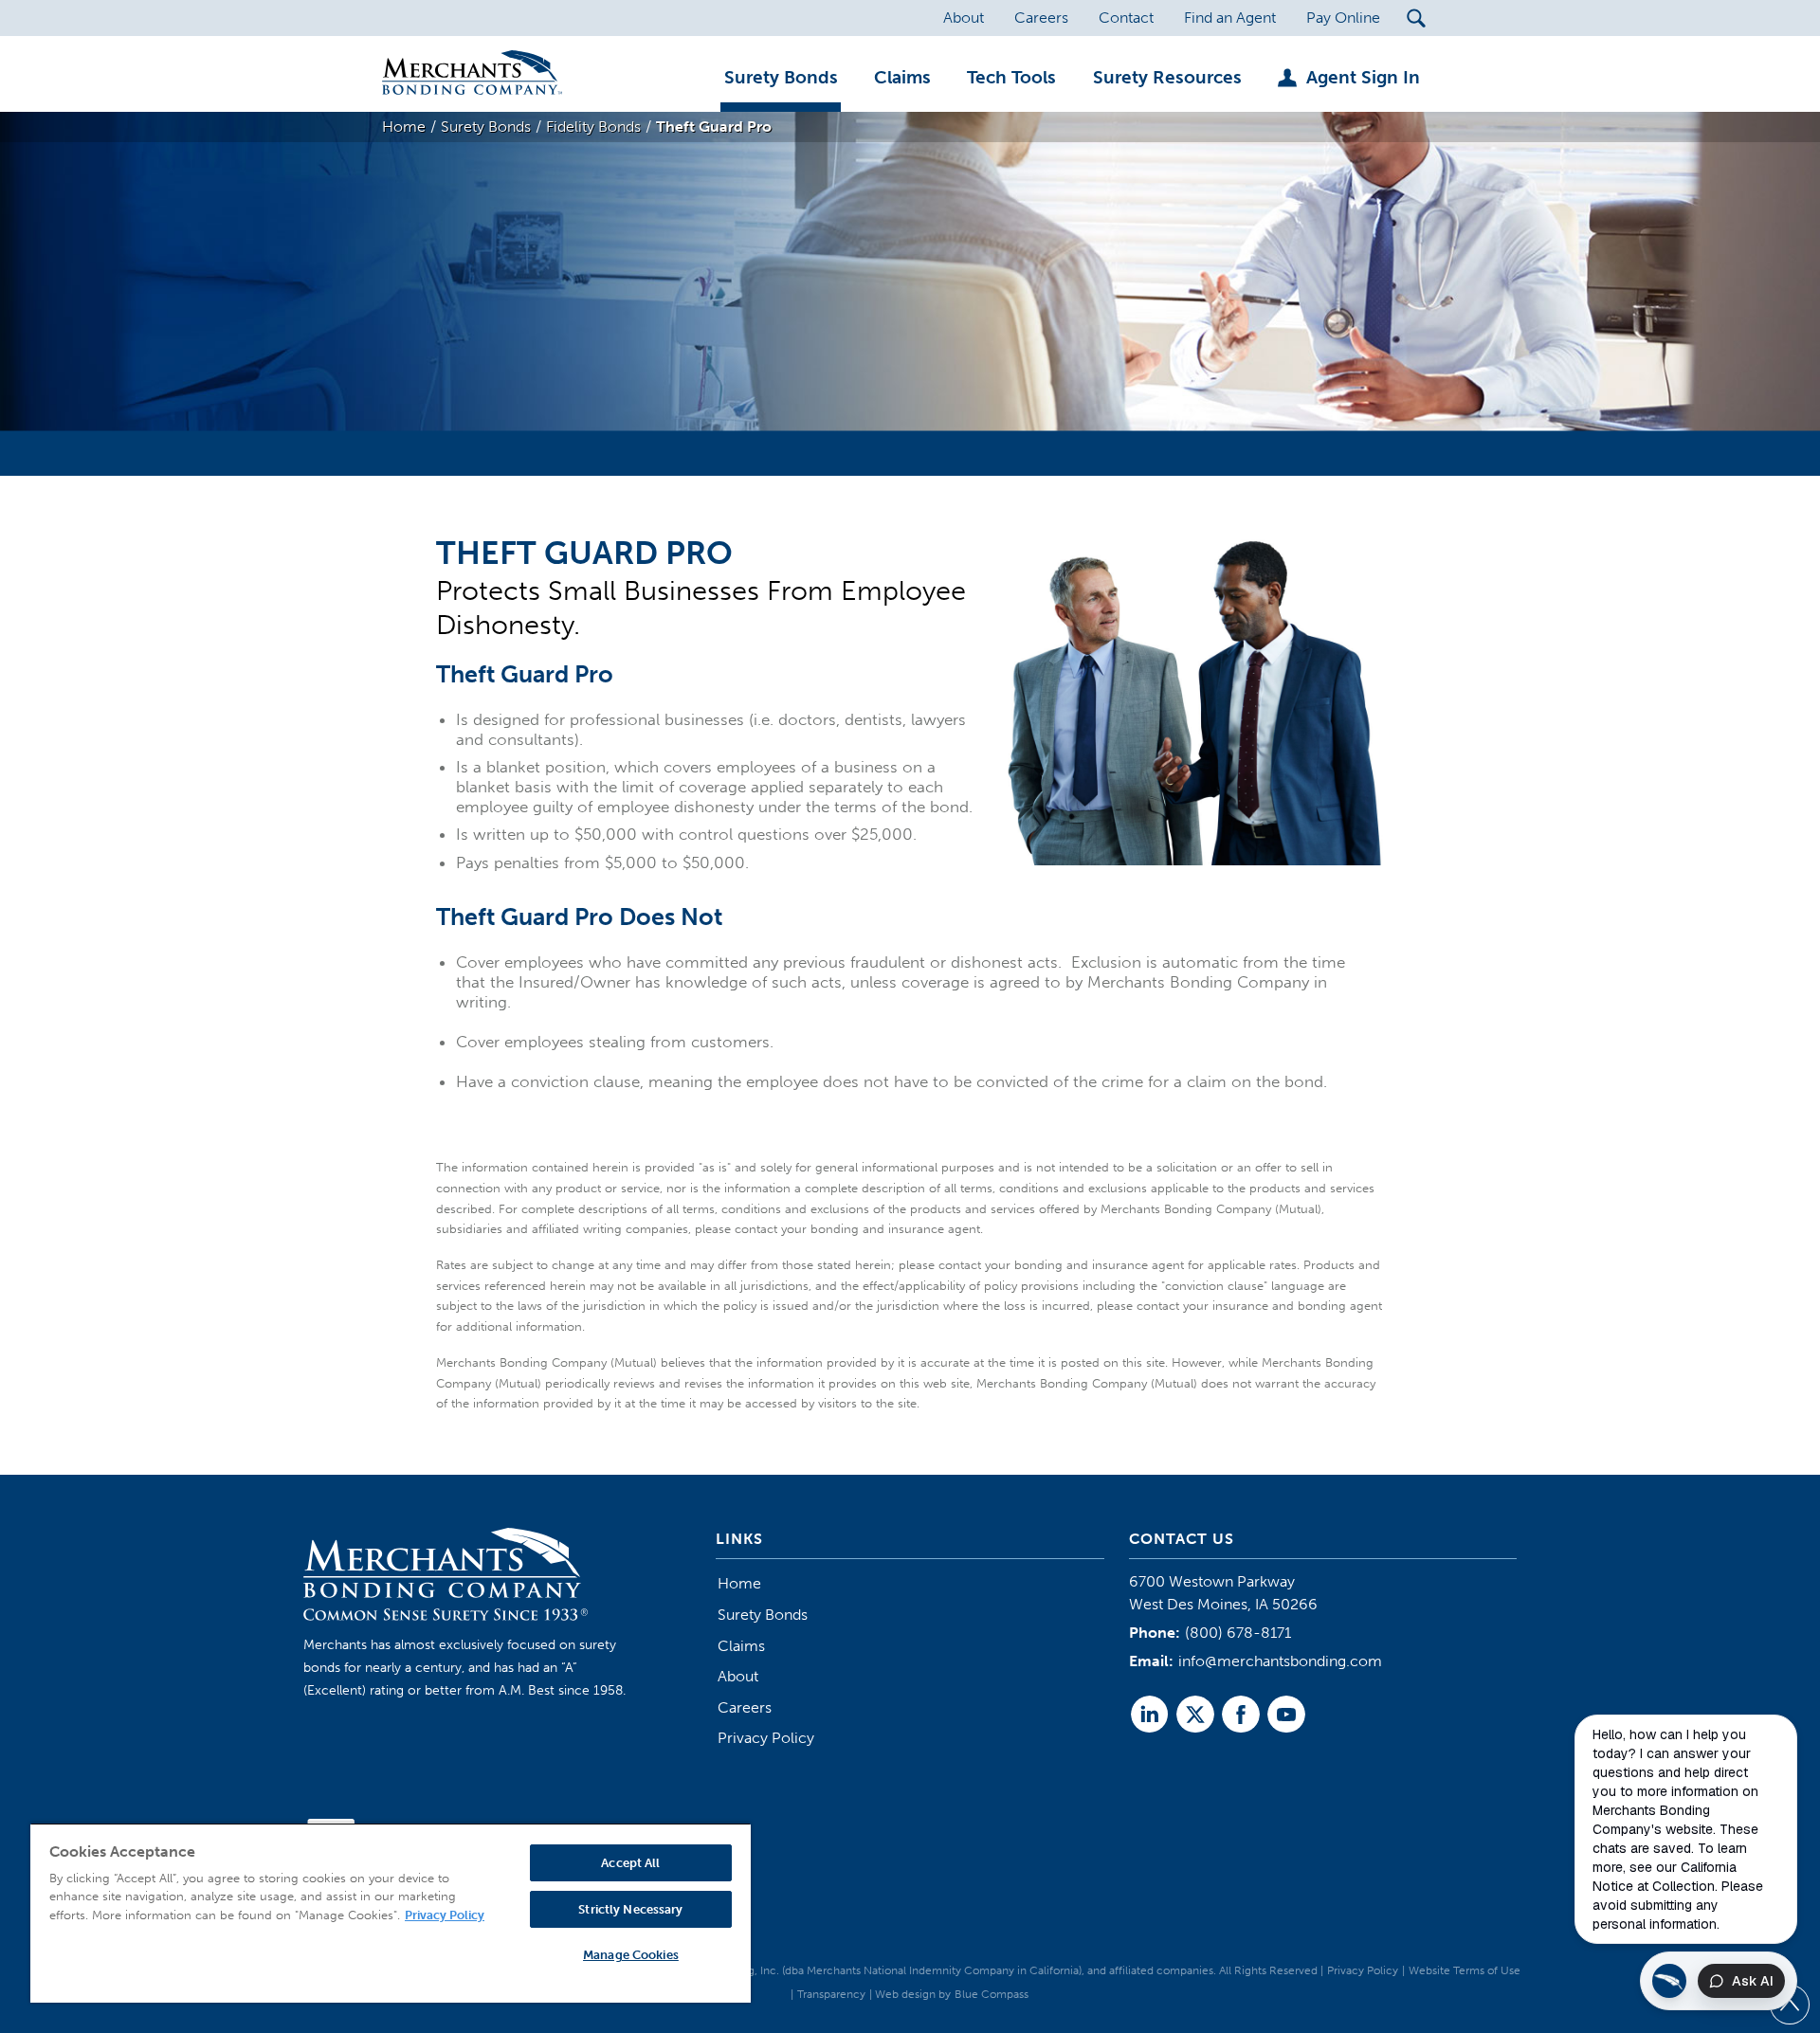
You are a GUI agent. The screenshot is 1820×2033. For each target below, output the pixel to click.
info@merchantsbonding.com (1280, 1661)
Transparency (831, 1994)
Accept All (630, 1863)
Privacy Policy (766, 1738)
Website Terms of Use (1465, 1970)
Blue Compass (992, 1994)
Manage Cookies (631, 1955)
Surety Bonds (763, 1615)
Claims (741, 1646)
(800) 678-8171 (1238, 1633)
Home (739, 1583)
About (738, 1676)
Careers (745, 1707)
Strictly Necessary (630, 1909)
